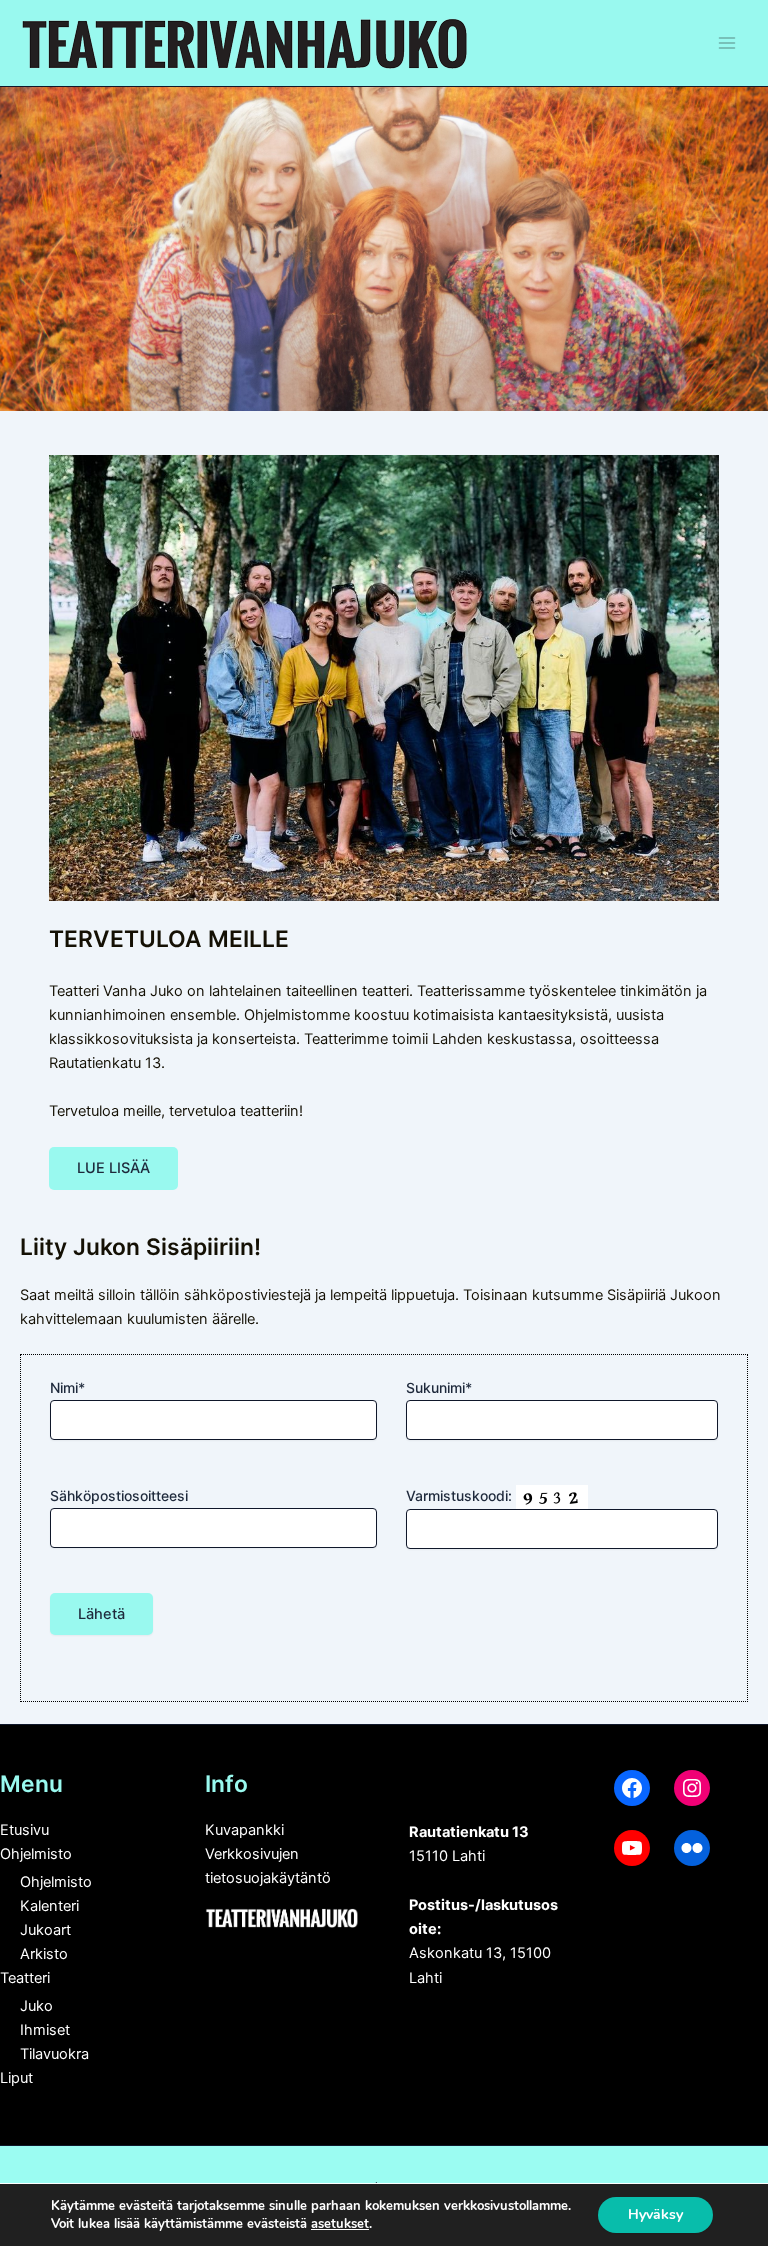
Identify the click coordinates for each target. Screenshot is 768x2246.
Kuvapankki (244, 1830)
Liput (16, 2078)
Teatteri (25, 1978)
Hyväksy (655, 2214)
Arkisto (44, 1954)
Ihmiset (45, 2030)
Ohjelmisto (36, 1854)
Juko (36, 2006)
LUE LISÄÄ (113, 1168)
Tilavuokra (54, 2054)
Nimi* (67, 1387)
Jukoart (45, 1930)
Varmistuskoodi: (461, 1495)
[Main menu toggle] (727, 43)
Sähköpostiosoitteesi (119, 1495)
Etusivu (24, 1830)
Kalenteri (49, 1906)
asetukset (340, 2224)
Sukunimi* (439, 1387)
